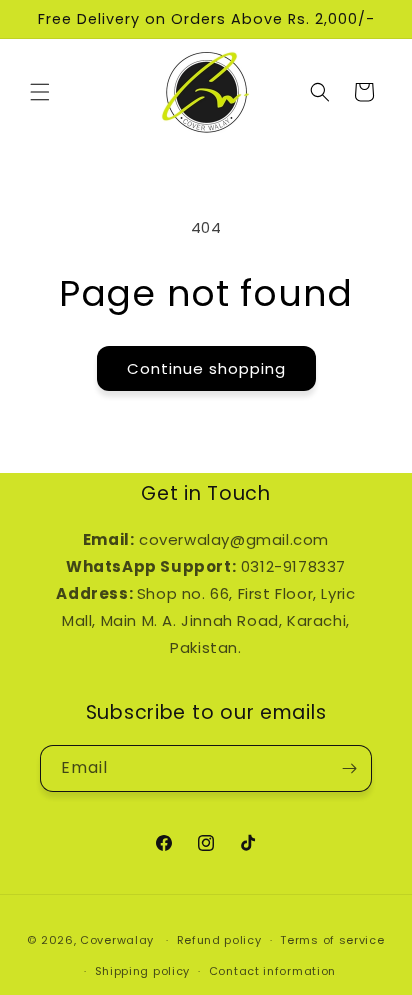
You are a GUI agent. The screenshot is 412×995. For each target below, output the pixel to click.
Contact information (272, 971)
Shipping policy (143, 971)
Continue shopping (206, 368)
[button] (40, 92)
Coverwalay (117, 940)
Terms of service (332, 940)
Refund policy (219, 940)
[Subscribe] (349, 768)
